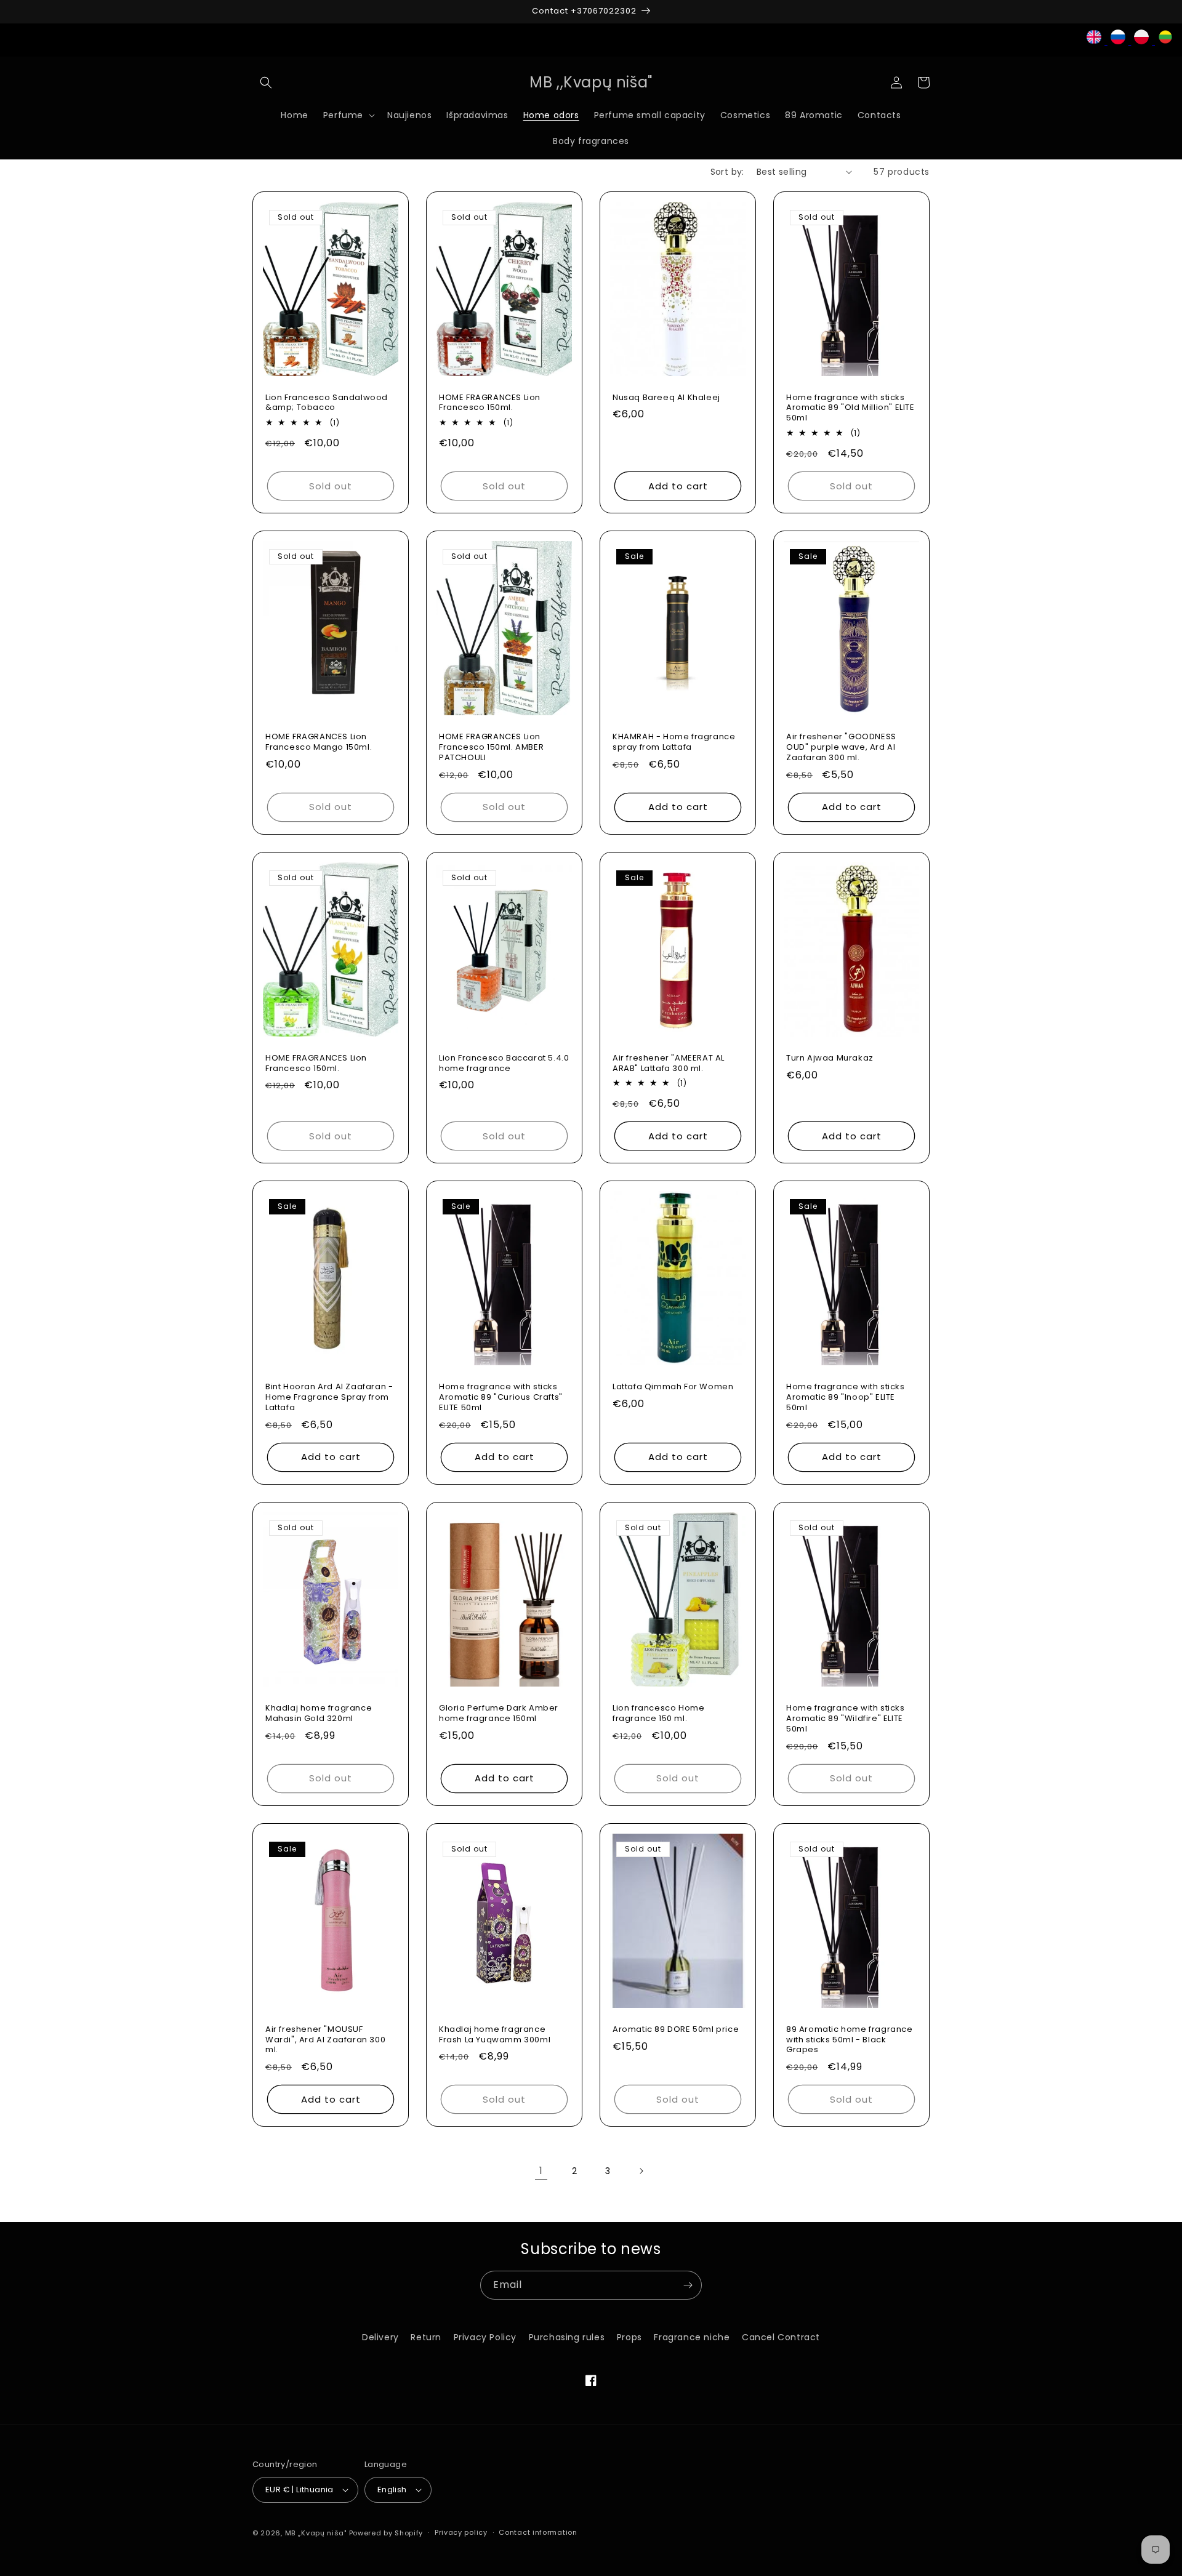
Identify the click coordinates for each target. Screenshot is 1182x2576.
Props (629, 2337)
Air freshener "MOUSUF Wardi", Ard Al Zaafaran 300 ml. (325, 2040)
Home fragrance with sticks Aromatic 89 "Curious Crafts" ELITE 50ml (501, 1398)
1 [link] (541, 2171)
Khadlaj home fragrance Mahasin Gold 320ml (319, 1714)
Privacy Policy (485, 2337)
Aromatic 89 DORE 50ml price (676, 2030)
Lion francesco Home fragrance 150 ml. (658, 1714)
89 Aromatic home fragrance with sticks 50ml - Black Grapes (850, 2040)
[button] (266, 82)
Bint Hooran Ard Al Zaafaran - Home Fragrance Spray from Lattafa (329, 1398)
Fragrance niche (692, 2337)
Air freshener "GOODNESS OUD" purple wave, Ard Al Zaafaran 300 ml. (841, 748)
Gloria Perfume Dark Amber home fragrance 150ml (499, 1714)
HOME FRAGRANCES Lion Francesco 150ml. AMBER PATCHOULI (491, 748)
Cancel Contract (781, 2337)
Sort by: (727, 172)
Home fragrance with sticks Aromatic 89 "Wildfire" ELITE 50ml (846, 1719)
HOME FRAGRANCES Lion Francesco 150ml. (490, 403)
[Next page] (641, 2171)
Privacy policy (461, 2532)
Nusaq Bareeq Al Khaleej (666, 398)
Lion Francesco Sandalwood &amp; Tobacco (327, 403)
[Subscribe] (688, 2285)
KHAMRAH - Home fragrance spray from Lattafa (674, 742)
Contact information (538, 2532)
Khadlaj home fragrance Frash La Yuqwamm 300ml (495, 2035)
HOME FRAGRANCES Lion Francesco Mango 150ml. (319, 742)
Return (426, 2337)
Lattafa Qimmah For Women (673, 1387)
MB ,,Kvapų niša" (316, 2533)
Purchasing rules (567, 2337)
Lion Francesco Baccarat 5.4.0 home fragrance (504, 1064)
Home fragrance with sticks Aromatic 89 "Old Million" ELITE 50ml (850, 408)
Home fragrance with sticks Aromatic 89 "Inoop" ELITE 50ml (846, 1398)
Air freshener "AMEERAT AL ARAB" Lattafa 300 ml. (669, 1064)
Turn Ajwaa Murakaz (830, 1058)
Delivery (380, 2337)
